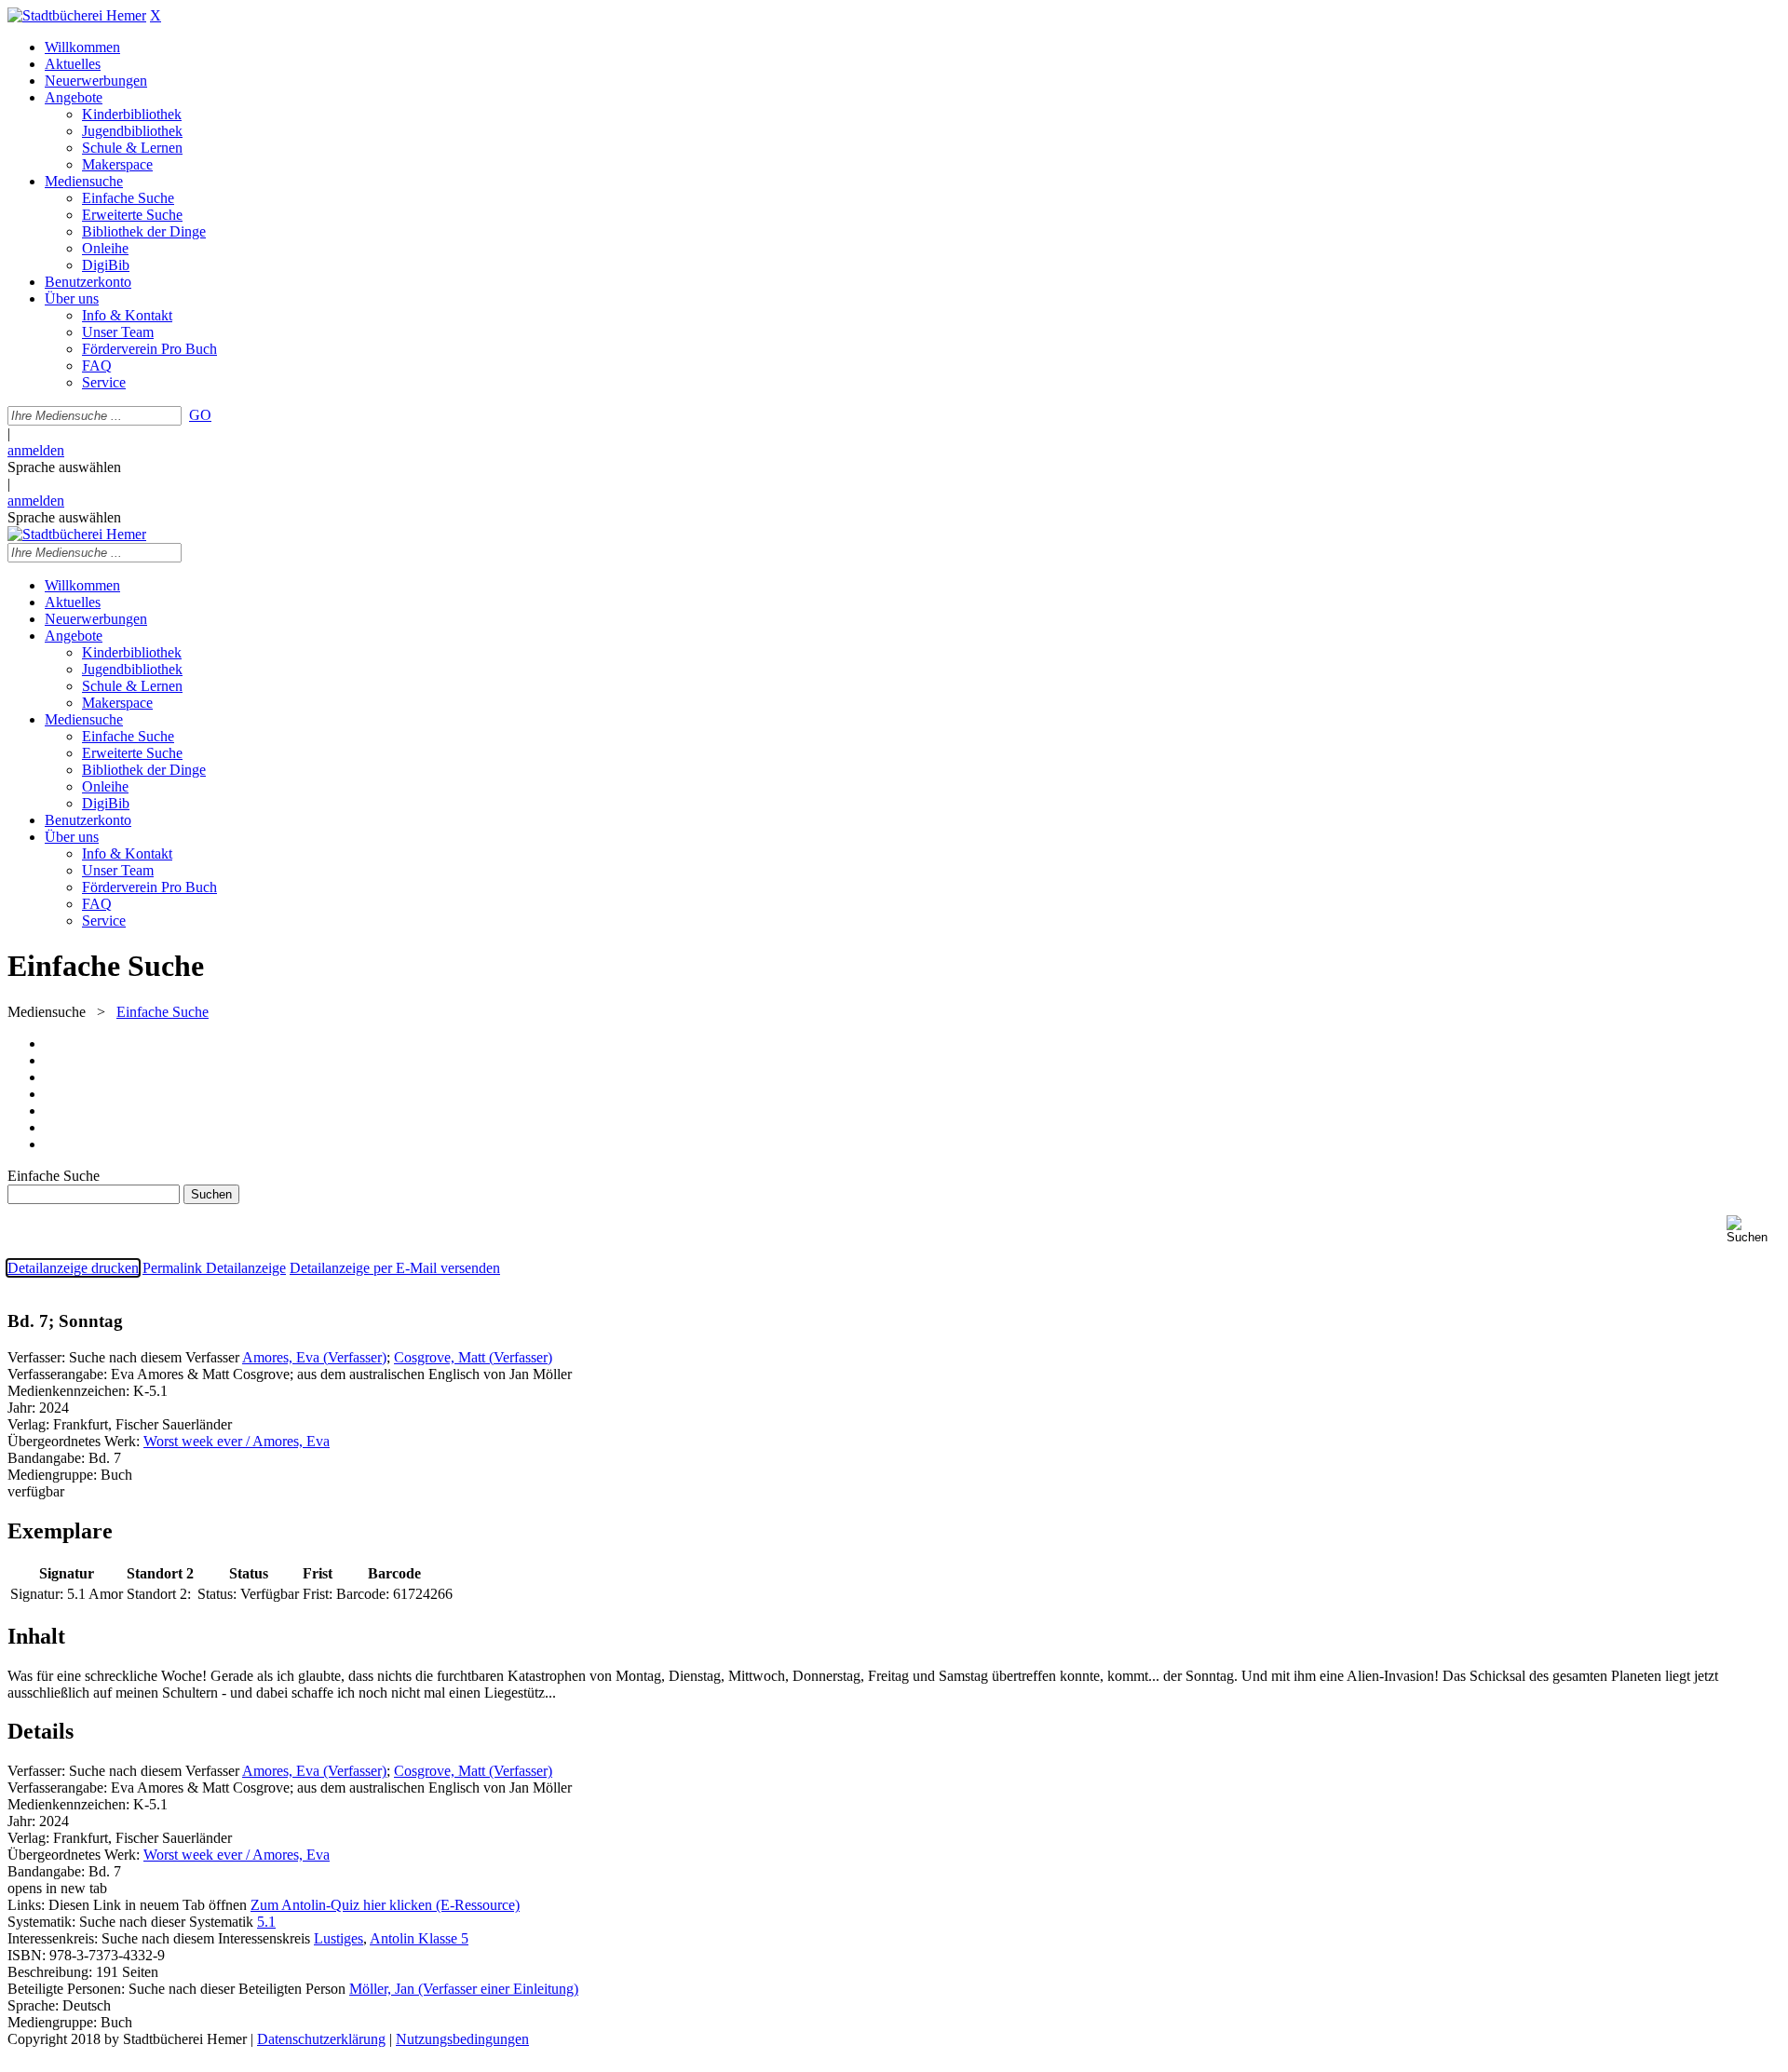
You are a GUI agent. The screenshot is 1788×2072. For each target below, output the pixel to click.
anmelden (36, 450)
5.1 (266, 1922)
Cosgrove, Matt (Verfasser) (473, 1357)
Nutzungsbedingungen (462, 2039)
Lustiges (339, 1938)
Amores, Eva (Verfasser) (314, 1357)
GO (200, 415)
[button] (1754, 1230)
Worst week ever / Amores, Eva (237, 1441)
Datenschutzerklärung (321, 2039)
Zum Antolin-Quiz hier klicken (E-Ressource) (385, 1905)
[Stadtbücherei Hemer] (77, 15)
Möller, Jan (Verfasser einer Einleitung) (464, 1989)
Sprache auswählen (64, 467)
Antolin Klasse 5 (419, 1938)
